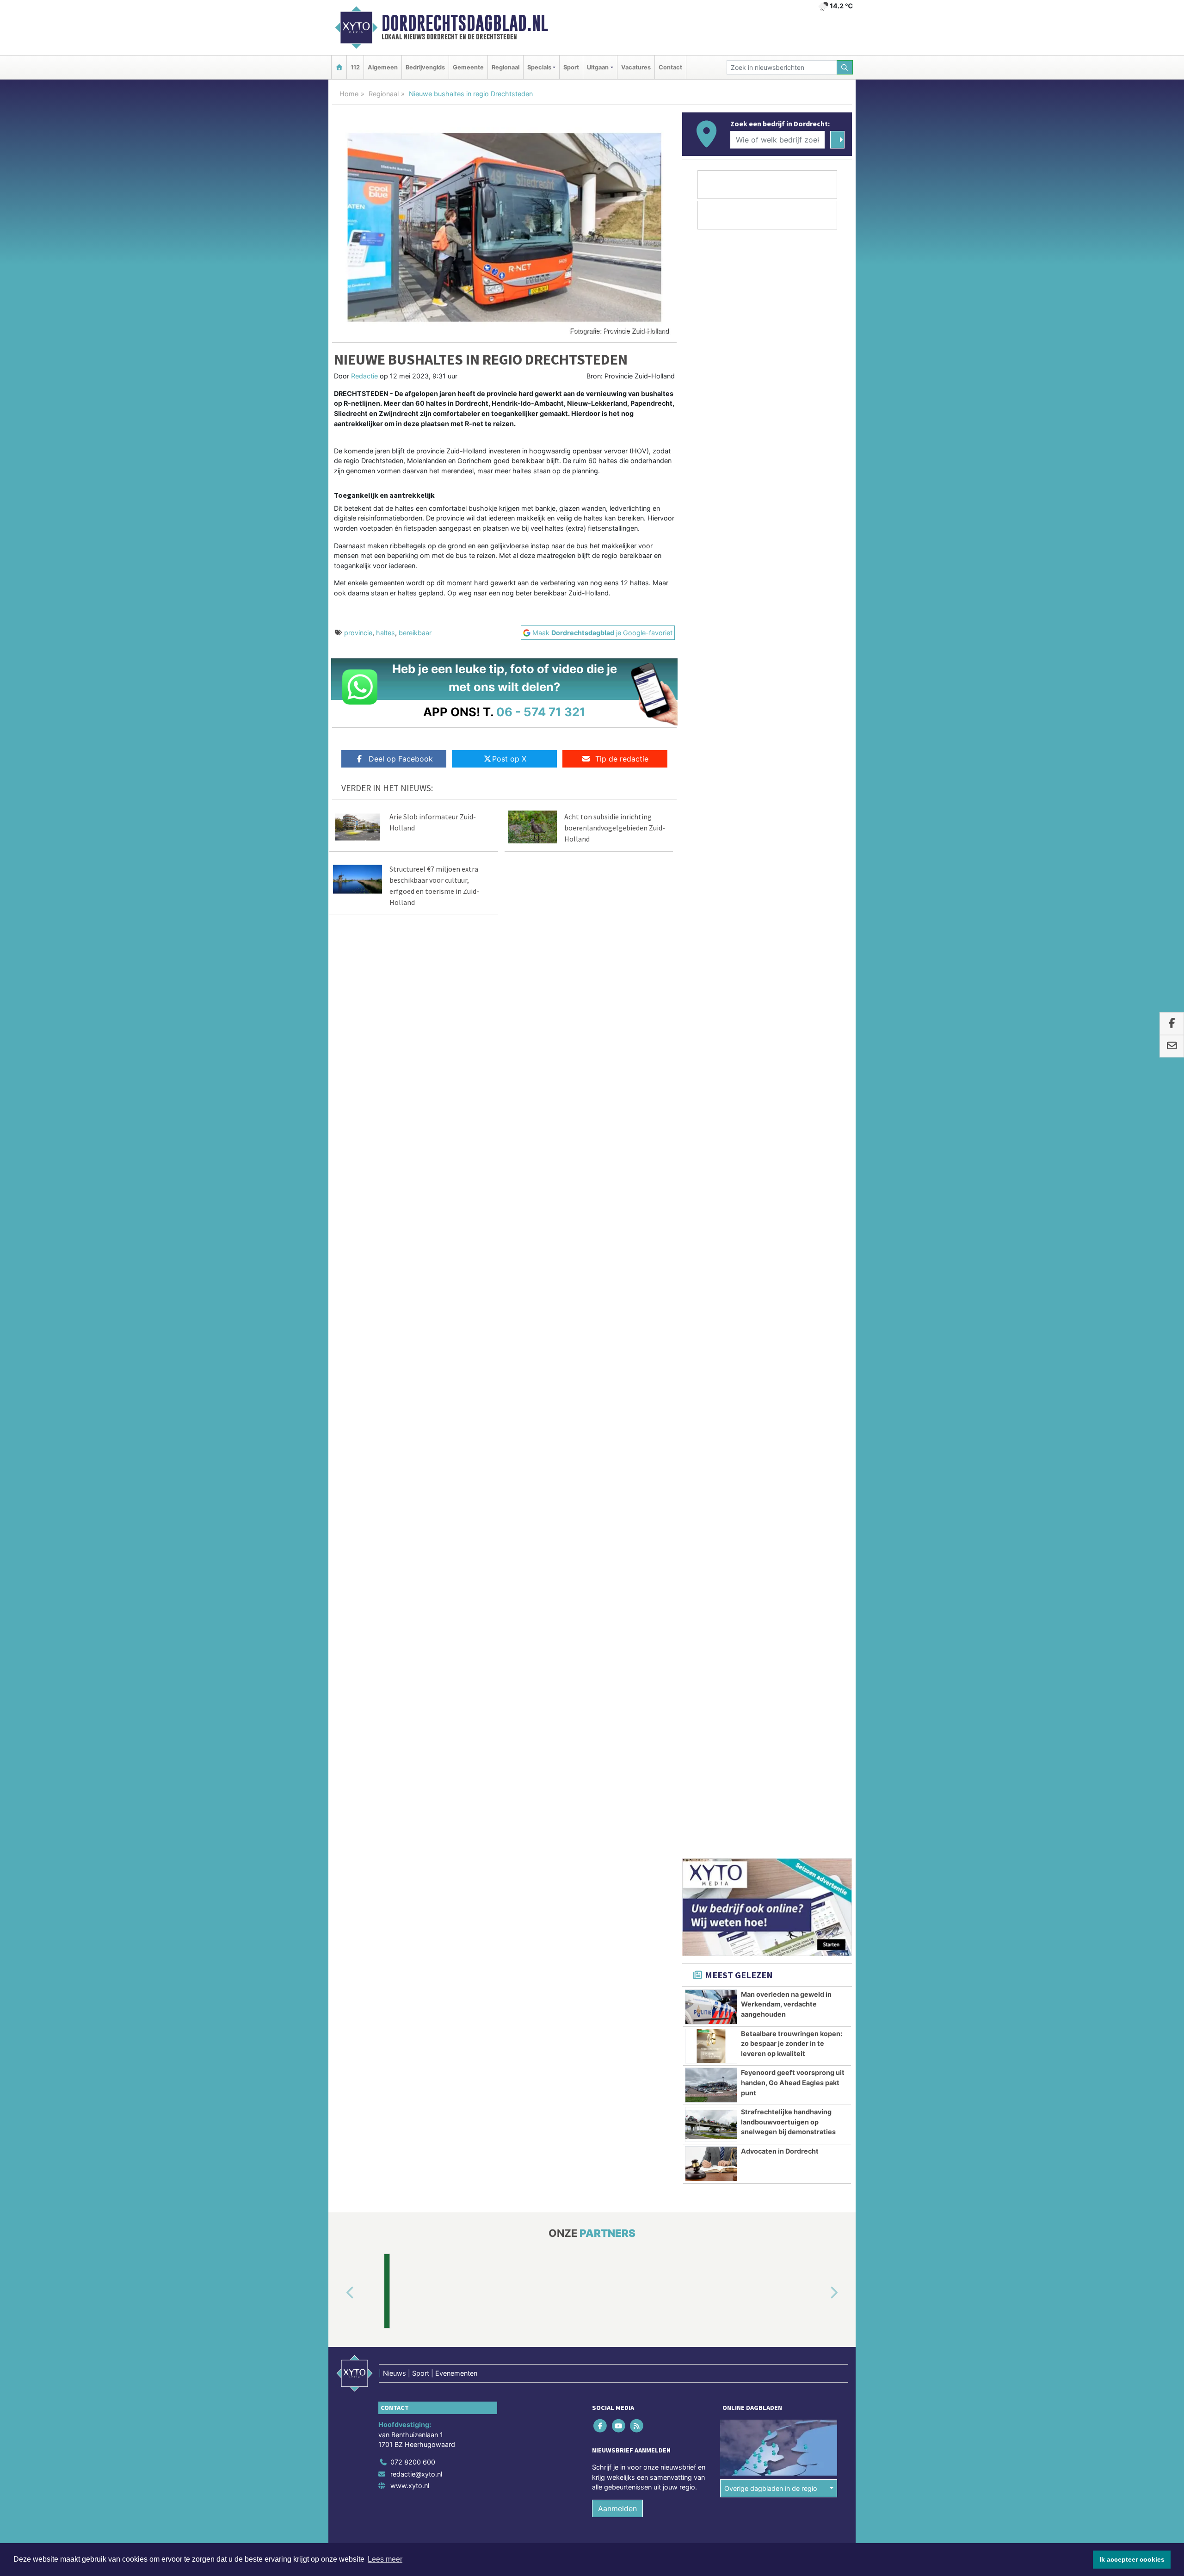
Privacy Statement (816, 1361)
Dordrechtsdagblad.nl (465, 23)
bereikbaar (415, 633)
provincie (358, 633)
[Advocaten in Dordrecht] (711, 961)
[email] (1172, 1046)
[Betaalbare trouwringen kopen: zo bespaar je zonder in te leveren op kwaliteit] (711, 843)
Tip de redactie (622, 759)
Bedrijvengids (425, 67)
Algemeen (383, 67)
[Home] (339, 67)
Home (349, 94)
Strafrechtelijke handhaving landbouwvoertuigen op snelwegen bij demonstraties (788, 919)
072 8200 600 (413, 1259)
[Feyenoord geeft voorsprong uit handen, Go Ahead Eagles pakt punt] (711, 882)
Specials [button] (539, 67)
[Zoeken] (845, 67)
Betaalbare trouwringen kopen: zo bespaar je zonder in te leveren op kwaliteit (792, 841)
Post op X (509, 759)
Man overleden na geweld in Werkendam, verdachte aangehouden (786, 801)
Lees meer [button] (385, 2559)
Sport (571, 67)
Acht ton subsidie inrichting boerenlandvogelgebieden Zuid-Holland (615, 828)
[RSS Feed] (637, 1223)
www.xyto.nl (410, 1283)
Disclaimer (769, 1361)
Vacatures (636, 67)
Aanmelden (617, 1306)
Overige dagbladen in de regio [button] (771, 1285)
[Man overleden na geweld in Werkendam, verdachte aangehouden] (711, 804)
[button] (339, 1090)
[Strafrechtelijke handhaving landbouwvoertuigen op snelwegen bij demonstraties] (711, 922)
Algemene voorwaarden (715, 1361)
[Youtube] (619, 1223)
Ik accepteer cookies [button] (1132, 2559)
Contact (670, 67)
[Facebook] (601, 1223)
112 (355, 67)
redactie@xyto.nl (416, 1271)
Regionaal (506, 67)
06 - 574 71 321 (541, 712)
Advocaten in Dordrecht (780, 948)
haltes (385, 633)
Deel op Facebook (401, 759)
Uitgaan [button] (598, 67)
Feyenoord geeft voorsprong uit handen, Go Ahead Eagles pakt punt (793, 879)
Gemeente (468, 67)
